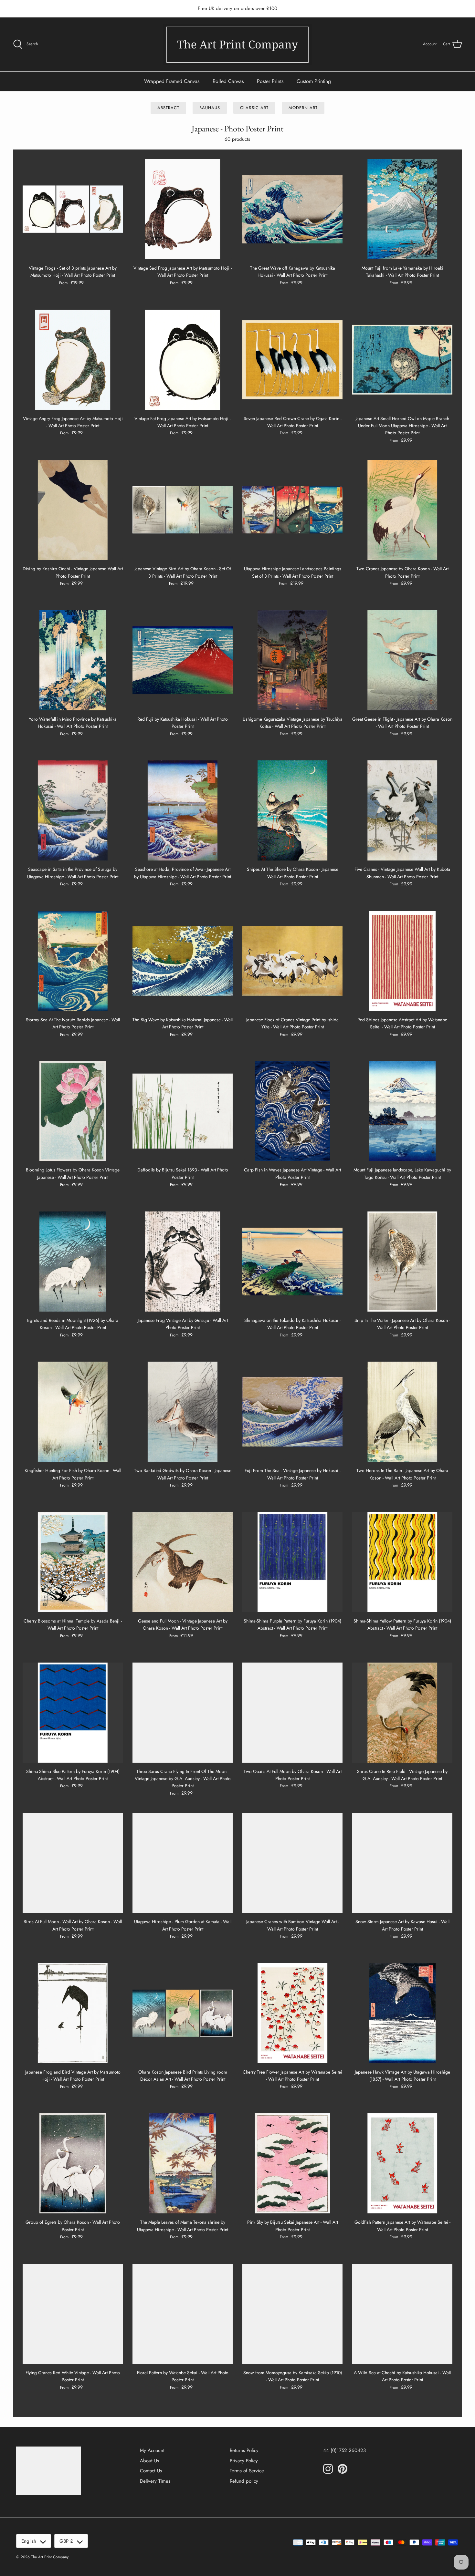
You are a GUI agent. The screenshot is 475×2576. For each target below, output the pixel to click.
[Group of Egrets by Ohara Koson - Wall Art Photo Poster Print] (73, 2163)
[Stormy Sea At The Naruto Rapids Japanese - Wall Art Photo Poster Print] (73, 961)
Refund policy (244, 2481)
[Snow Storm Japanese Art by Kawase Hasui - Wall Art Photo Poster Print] (402, 1863)
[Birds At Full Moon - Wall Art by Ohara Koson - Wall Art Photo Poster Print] (73, 1863)
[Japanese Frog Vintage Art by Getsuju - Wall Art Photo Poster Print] (183, 1262)
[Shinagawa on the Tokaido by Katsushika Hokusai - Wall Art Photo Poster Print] (292, 1262)
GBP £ (66, 2541)
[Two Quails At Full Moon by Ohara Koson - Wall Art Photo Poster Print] (292, 1713)
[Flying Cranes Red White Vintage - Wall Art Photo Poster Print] (73, 2314)
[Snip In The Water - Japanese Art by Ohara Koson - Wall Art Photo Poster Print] (402, 1262)
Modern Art (303, 108)
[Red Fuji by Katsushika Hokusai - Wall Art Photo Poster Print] (183, 660)
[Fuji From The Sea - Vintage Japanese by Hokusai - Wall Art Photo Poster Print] (292, 1412)
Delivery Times (155, 2481)
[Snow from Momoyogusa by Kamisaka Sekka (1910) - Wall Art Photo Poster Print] (292, 2314)
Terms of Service (247, 2471)
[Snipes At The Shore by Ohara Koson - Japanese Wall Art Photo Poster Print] (292, 810)
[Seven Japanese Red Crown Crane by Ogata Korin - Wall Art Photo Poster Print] (292, 360)
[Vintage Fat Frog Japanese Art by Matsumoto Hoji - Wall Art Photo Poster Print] (183, 360)
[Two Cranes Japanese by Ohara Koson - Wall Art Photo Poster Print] (402, 510)
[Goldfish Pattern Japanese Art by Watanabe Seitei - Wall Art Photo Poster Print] (402, 2163)
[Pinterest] (343, 2469)
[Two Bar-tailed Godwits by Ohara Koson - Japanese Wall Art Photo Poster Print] (183, 1412)
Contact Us (151, 2471)
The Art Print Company (50, 2557)
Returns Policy (244, 2450)
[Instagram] (328, 2469)
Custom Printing (314, 81)
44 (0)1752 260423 (344, 2450)
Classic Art (254, 108)
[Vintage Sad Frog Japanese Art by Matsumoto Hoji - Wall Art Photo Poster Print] (183, 209)
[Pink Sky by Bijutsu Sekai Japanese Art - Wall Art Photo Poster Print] (292, 2163)
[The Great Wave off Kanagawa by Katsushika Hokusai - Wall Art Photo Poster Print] (292, 209)
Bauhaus (210, 108)
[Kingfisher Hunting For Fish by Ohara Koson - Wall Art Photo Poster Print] (73, 1412)
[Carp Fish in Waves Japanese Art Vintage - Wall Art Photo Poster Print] (292, 1111)
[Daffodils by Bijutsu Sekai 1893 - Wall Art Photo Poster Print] (183, 1111)
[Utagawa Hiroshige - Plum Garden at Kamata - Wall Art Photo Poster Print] (183, 1863)
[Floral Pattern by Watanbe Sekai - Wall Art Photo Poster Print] (183, 2314)
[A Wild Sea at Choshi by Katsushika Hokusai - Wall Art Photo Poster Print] (402, 2314)
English (29, 2541)
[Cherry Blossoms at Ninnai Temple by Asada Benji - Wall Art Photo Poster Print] (73, 1562)
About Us (149, 2461)
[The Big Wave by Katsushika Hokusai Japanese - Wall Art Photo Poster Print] (183, 961)
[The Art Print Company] (238, 44)
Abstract (168, 108)
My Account (152, 2450)
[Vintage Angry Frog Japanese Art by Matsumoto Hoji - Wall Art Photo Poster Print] (73, 360)
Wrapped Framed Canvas (172, 81)
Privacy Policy (244, 2461)
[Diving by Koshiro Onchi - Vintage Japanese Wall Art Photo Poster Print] (73, 510)
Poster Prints (270, 81)
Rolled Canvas (228, 81)
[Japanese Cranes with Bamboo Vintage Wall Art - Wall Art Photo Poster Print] (292, 1863)
